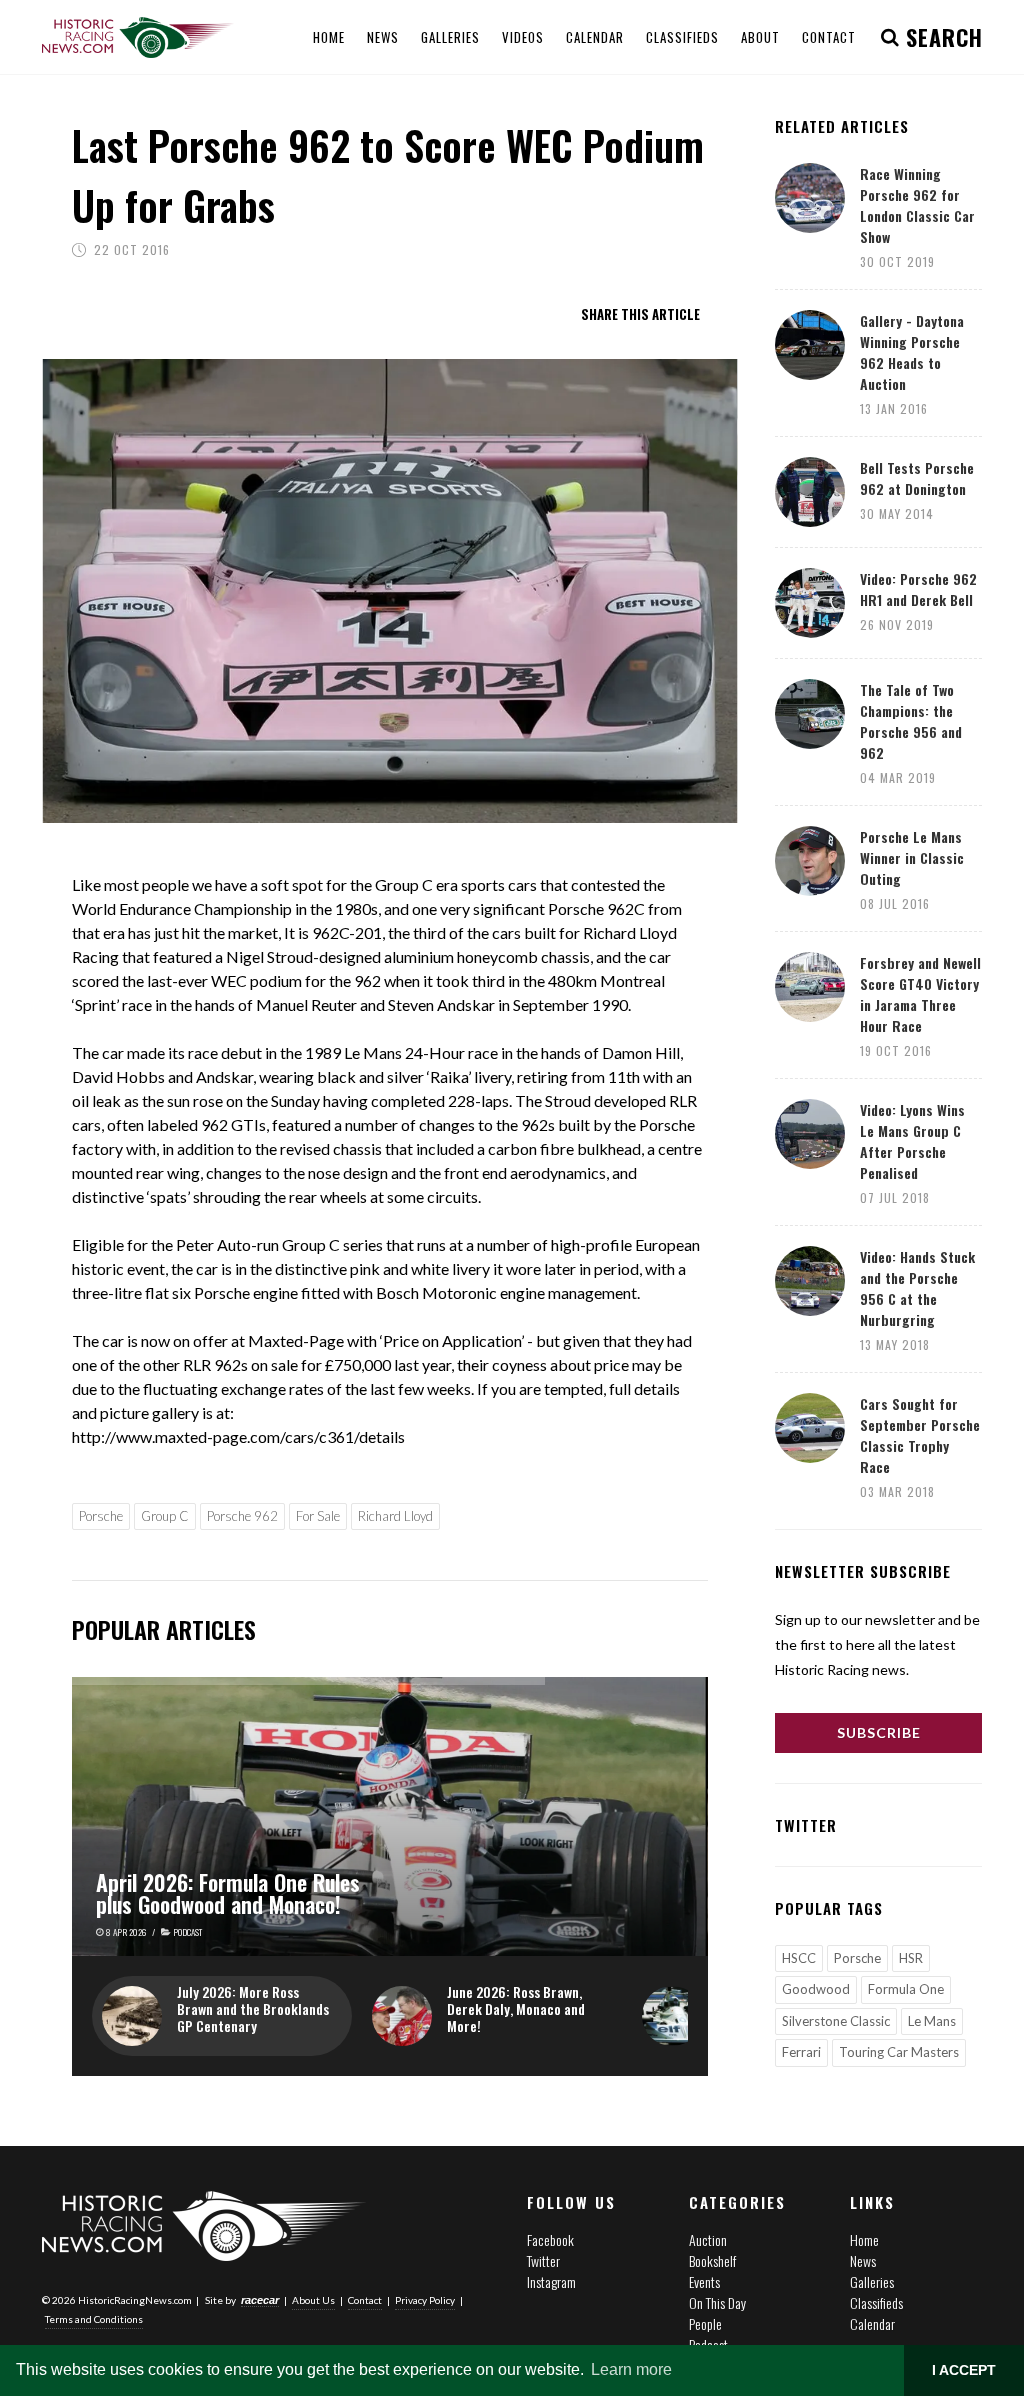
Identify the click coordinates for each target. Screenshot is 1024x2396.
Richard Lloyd (395, 1516)
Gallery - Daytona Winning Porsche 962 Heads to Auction (912, 352)
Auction (708, 2239)
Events (704, 2281)
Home (864, 2239)
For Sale (318, 1516)
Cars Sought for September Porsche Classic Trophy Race (920, 1435)
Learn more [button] (631, 2369)
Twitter (543, 2260)
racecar (260, 2300)
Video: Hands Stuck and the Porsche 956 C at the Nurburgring (917, 1288)
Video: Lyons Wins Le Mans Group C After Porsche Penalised (912, 1141)
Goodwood (816, 1989)
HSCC (799, 1958)
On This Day (717, 2302)
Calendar (872, 2323)
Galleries (872, 2281)
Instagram (551, 2281)
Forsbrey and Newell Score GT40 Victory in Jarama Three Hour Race (920, 994)
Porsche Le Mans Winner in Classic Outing (912, 857)
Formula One (906, 1989)
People (705, 2323)
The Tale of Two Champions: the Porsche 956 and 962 (911, 721)
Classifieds (876, 2302)
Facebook (550, 2239)
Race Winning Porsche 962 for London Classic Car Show (917, 205)
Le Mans (932, 2021)
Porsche (101, 1516)
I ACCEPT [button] (964, 2370)
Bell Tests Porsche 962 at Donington (917, 478)
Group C (165, 1516)
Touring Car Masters (899, 2052)
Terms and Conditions (94, 2319)
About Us (313, 2300)
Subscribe (879, 1732)
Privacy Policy (425, 2300)
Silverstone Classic (836, 2021)
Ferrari (801, 2052)
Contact (365, 2300)
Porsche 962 (242, 1516)
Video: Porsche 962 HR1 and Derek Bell (918, 589)
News (863, 2260)
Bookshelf (712, 2260)
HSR (911, 1958)
